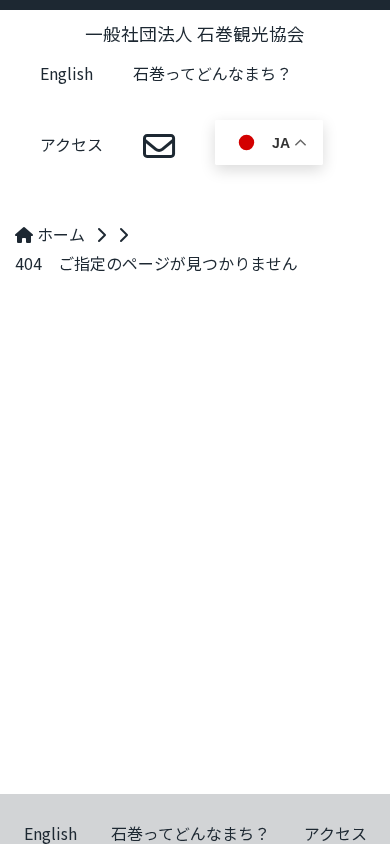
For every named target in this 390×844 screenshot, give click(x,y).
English (66, 73)
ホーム (59, 234)
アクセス (71, 144)
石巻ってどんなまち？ (212, 73)
